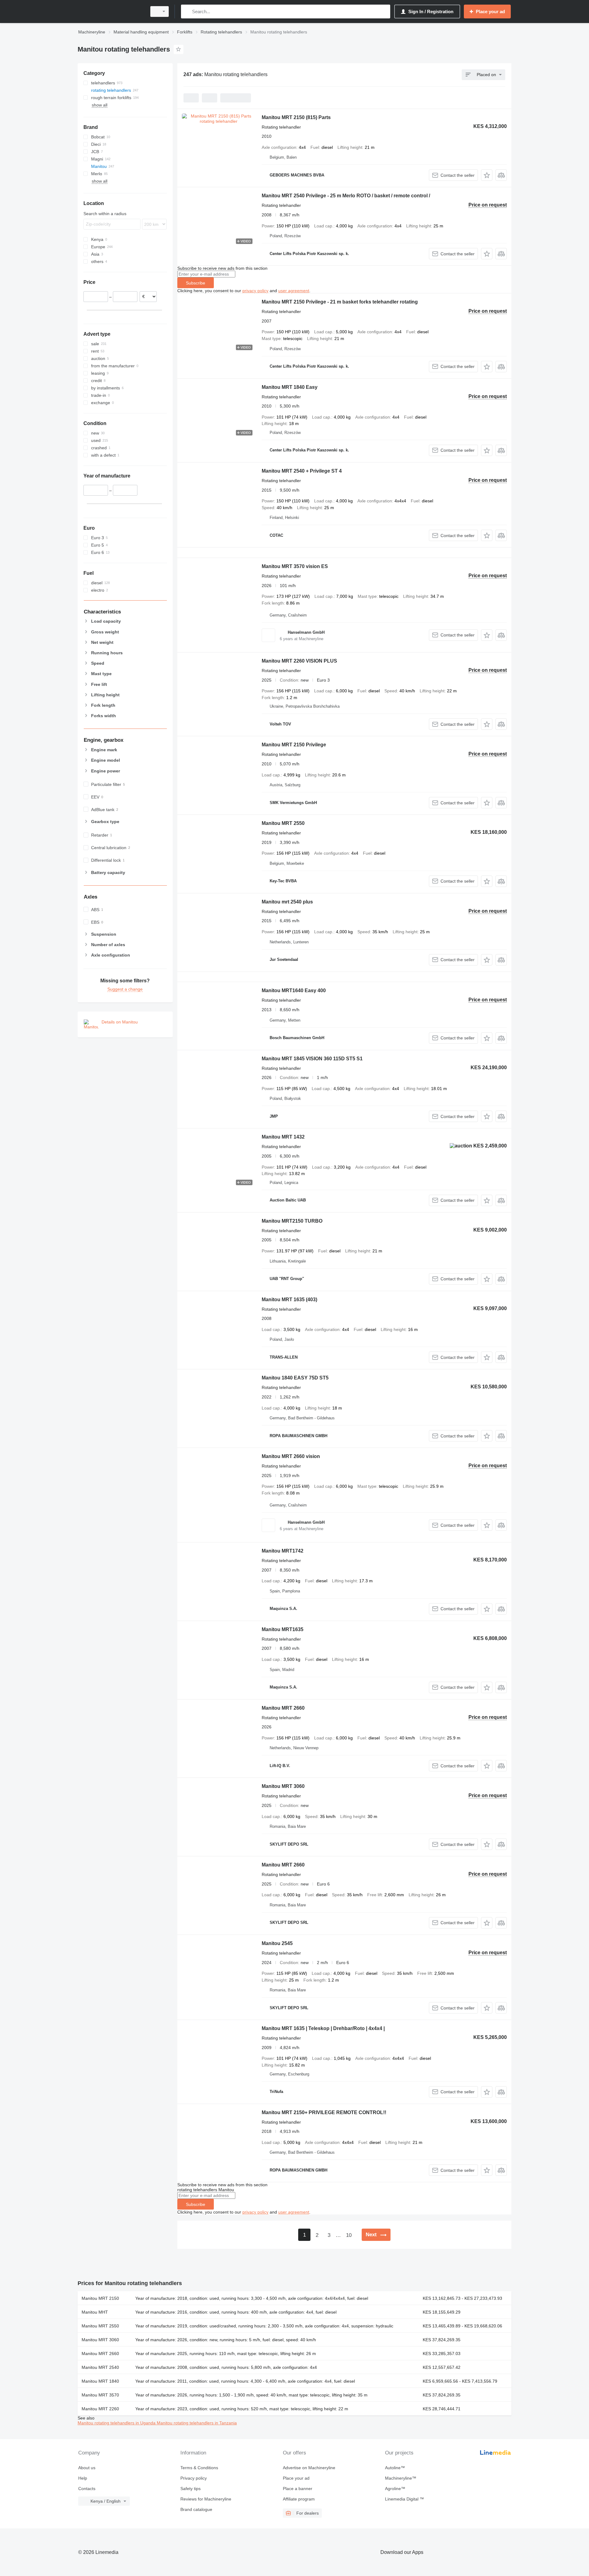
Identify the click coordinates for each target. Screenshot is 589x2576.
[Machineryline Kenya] (110, 12)
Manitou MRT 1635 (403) (289, 1300)
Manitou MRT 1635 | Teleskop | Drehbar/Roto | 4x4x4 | (323, 2028)
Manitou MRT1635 (283, 1629)
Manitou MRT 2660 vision (291, 1456)
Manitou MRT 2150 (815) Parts (296, 117)
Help (83, 2478)
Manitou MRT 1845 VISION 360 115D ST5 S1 (312, 1059)
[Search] (187, 12)
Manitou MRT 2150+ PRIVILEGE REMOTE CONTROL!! (324, 2112)
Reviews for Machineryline (206, 2499)
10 (349, 2235)
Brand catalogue (196, 2509)
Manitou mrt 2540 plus (287, 902)
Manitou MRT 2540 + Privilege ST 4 (302, 471)
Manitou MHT (95, 2312)
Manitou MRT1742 (283, 1551)
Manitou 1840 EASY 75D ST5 (295, 1378)
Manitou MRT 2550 (283, 823)
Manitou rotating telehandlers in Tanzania (197, 2423)
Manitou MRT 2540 (100, 2367)
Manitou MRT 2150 (100, 2298)
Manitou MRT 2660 (283, 1708)
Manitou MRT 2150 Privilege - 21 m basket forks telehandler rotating (340, 302)
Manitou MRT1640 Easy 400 (294, 990)
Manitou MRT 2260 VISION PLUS (299, 661)
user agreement (294, 291)
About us (87, 2468)
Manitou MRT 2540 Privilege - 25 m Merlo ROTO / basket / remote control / (346, 196)
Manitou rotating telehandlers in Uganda (117, 2423)
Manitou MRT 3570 (100, 2395)
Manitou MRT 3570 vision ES (295, 566)
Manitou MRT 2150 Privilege (294, 745)
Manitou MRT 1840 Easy (290, 387)
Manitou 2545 (277, 1943)
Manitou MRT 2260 (100, 2409)
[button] (487, 175)
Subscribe (196, 283)
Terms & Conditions (199, 2468)
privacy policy (255, 291)
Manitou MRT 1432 (283, 1137)
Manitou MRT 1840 (100, 2381)
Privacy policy (194, 2478)
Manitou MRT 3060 (283, 1786)
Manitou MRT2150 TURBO (292, 1221)
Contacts (87, 2489)
